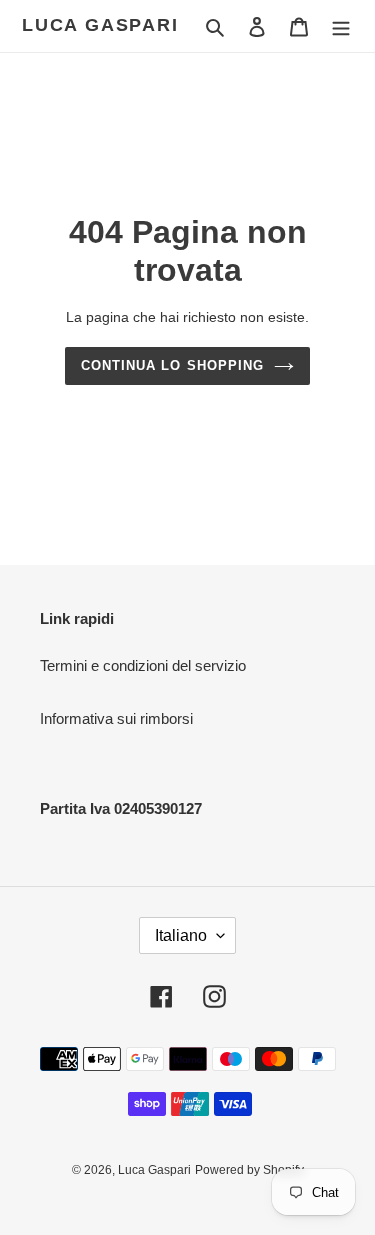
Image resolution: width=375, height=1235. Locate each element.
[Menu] (341, 26)
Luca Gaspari (100, 25)
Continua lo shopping (172, 365)
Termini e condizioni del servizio (143, 665)
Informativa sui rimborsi (116, 718)
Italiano (181, 935)
